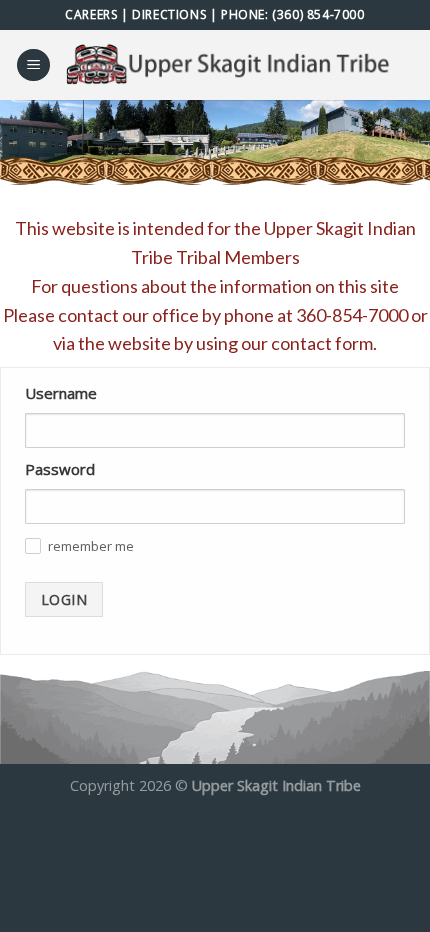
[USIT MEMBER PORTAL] (231, 65)
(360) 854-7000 (318, 14)
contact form (322, 343)
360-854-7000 (352, 315)
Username (61, 393)
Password (60, 469)
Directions (169, 14)
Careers (91, 14)
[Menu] (33, 65)
